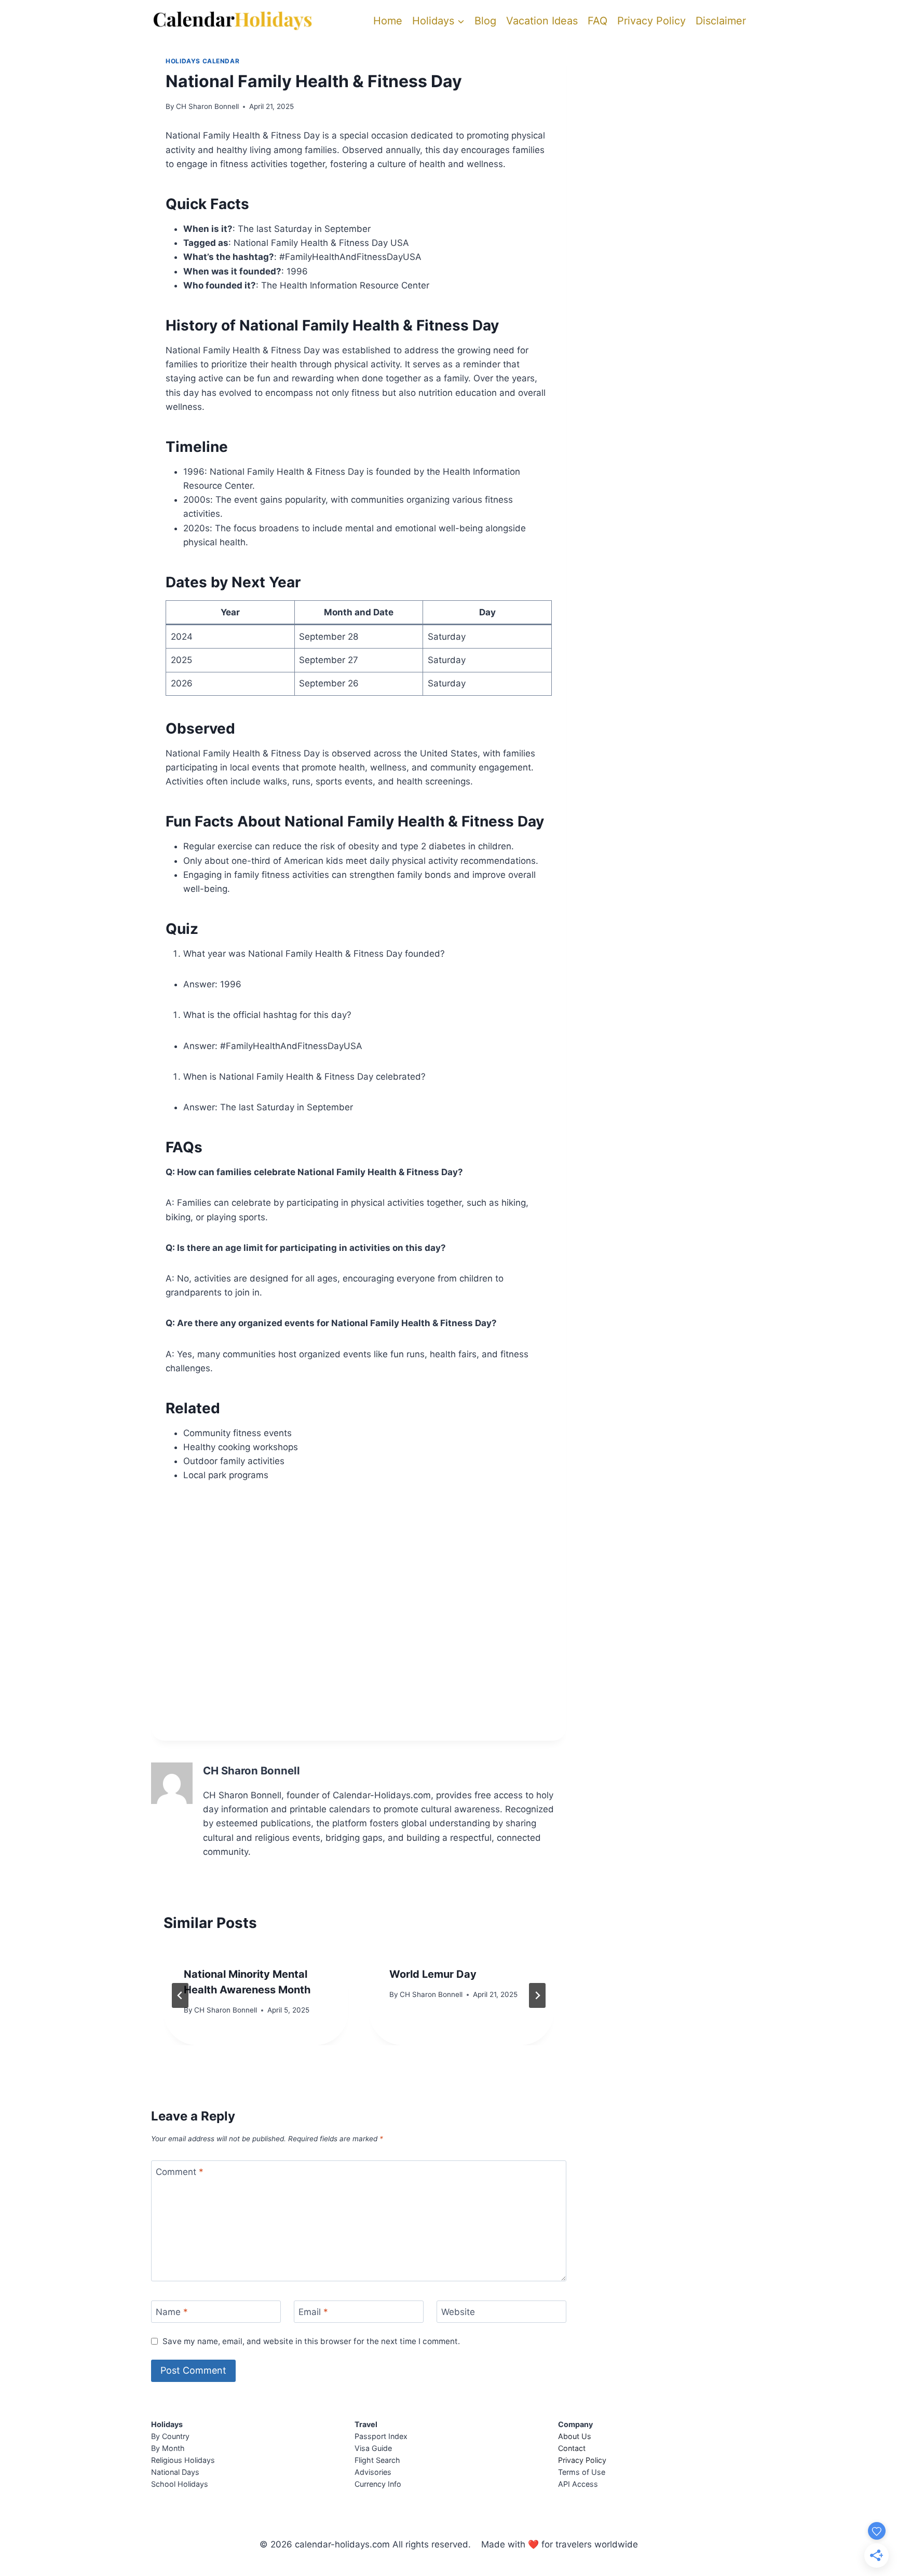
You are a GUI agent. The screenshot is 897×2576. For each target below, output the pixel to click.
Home (388, 21)
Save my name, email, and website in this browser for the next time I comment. (311, 2341)
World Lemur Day (433, 1974)
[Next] (537, 1995)
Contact (572, 2448)
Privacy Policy (651, 21)
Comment (180, 2172)
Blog (485, 21)
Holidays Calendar (202, 61)
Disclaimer (721, 21)
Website (458, 2312)
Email (313, 2312)
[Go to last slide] (180, 1995)
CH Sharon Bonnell (207, 106)
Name (172, 2312)
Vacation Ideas (542, 21)
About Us (575, 2436)
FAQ (597, 21)
